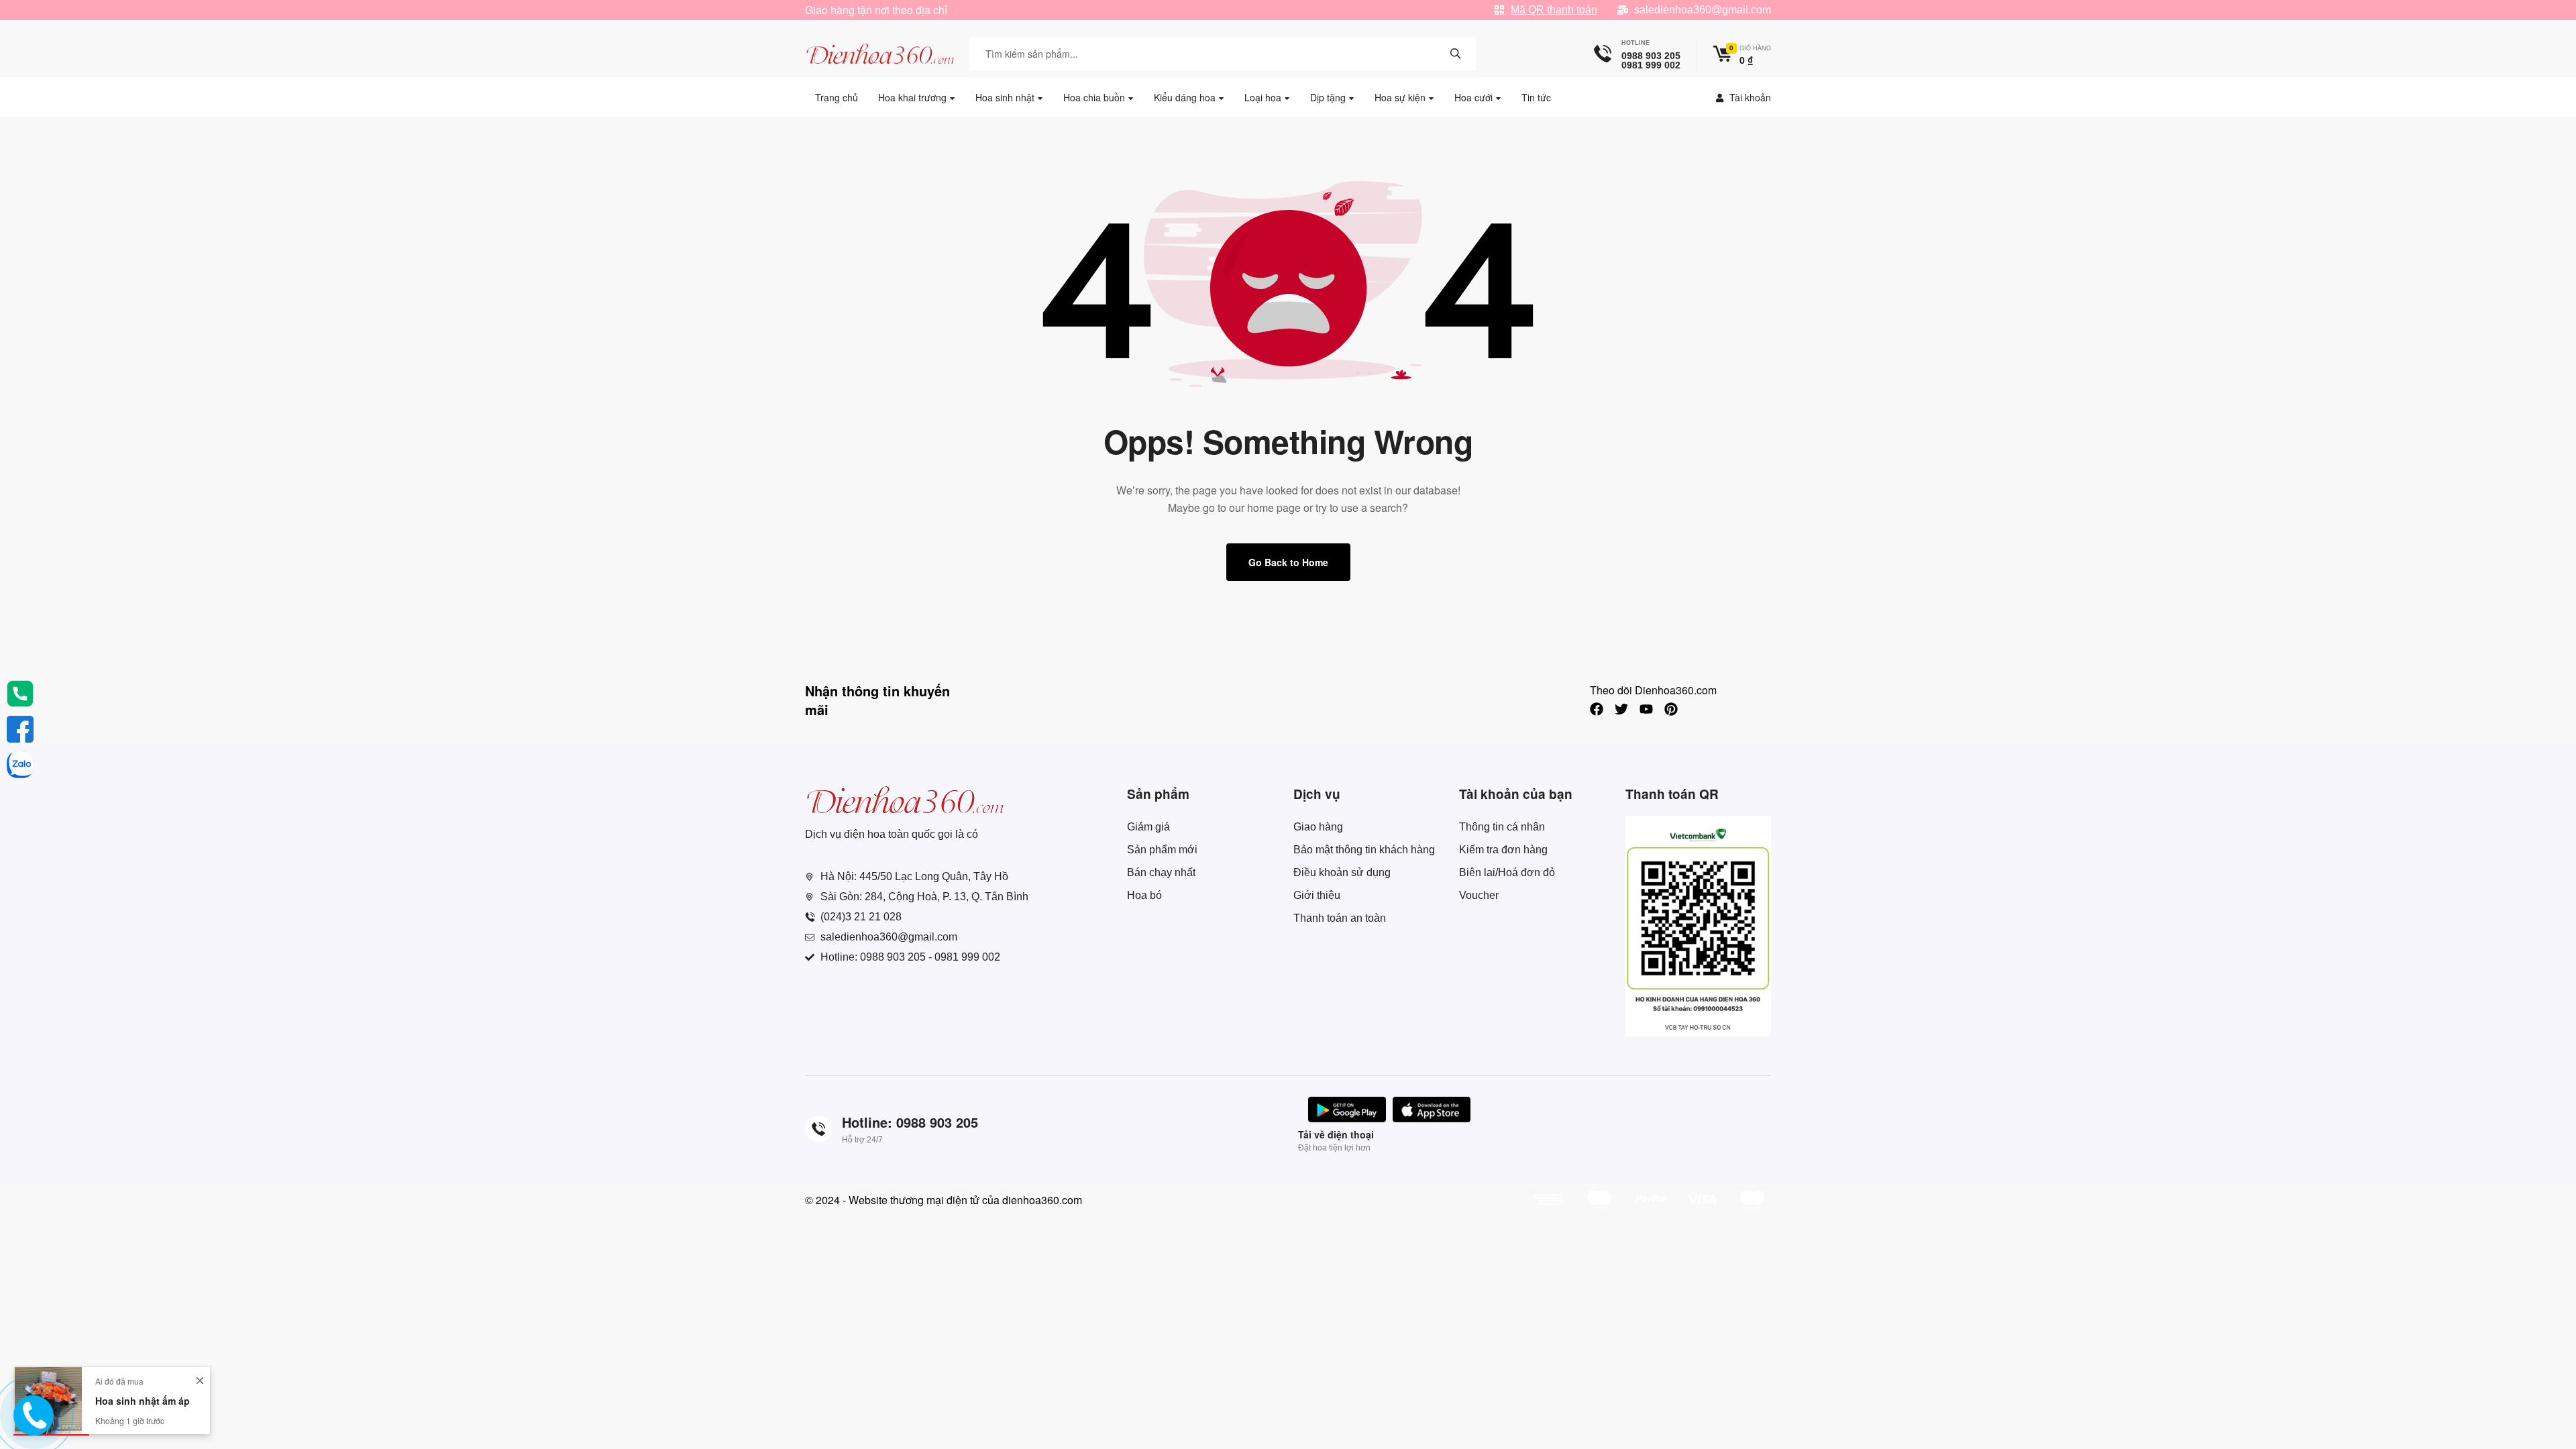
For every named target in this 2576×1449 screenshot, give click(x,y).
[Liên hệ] (32, 1426)
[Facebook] (1597, 709)
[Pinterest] (1671, 709)
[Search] (1456, 54)
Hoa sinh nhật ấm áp (143, 1401)
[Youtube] (1646, 709)
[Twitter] (1621, 709)
